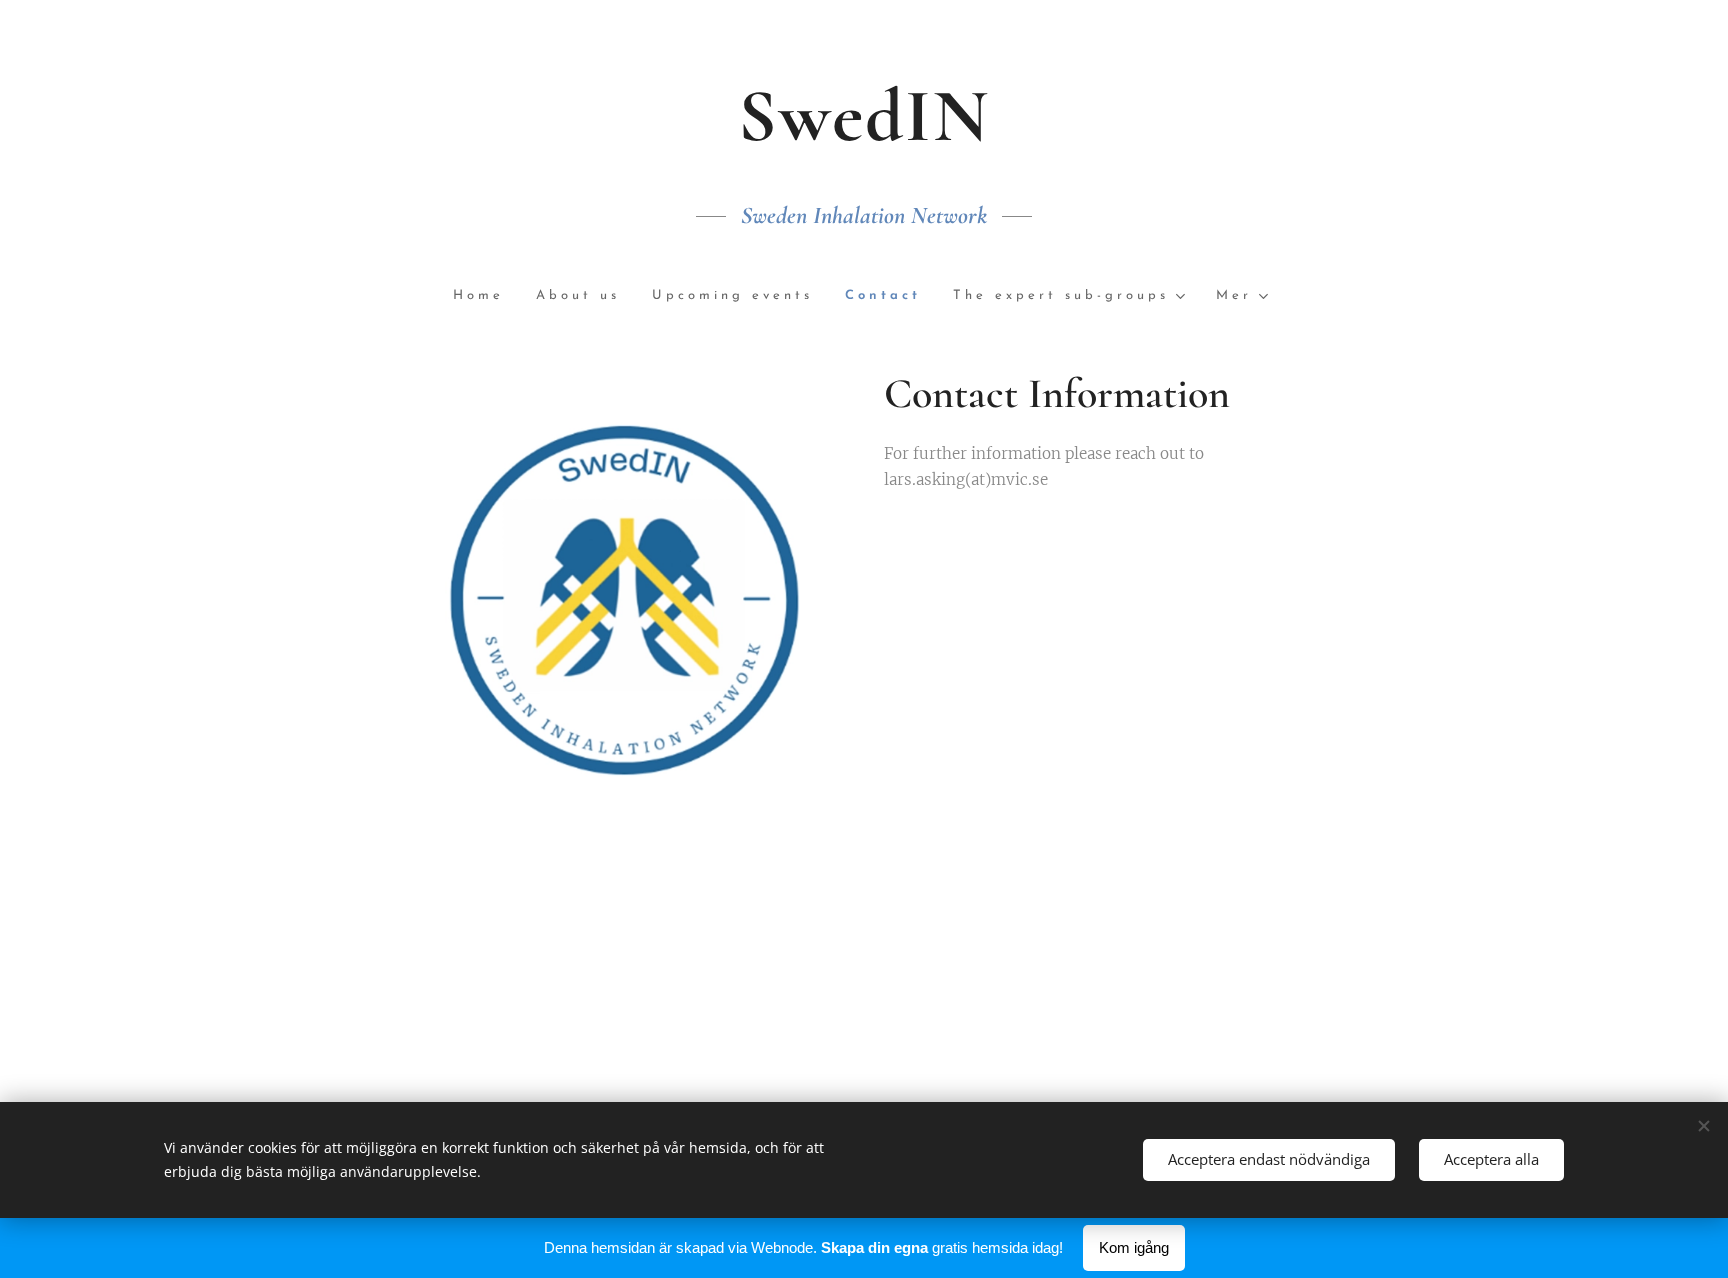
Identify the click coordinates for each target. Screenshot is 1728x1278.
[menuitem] (486, 296)
